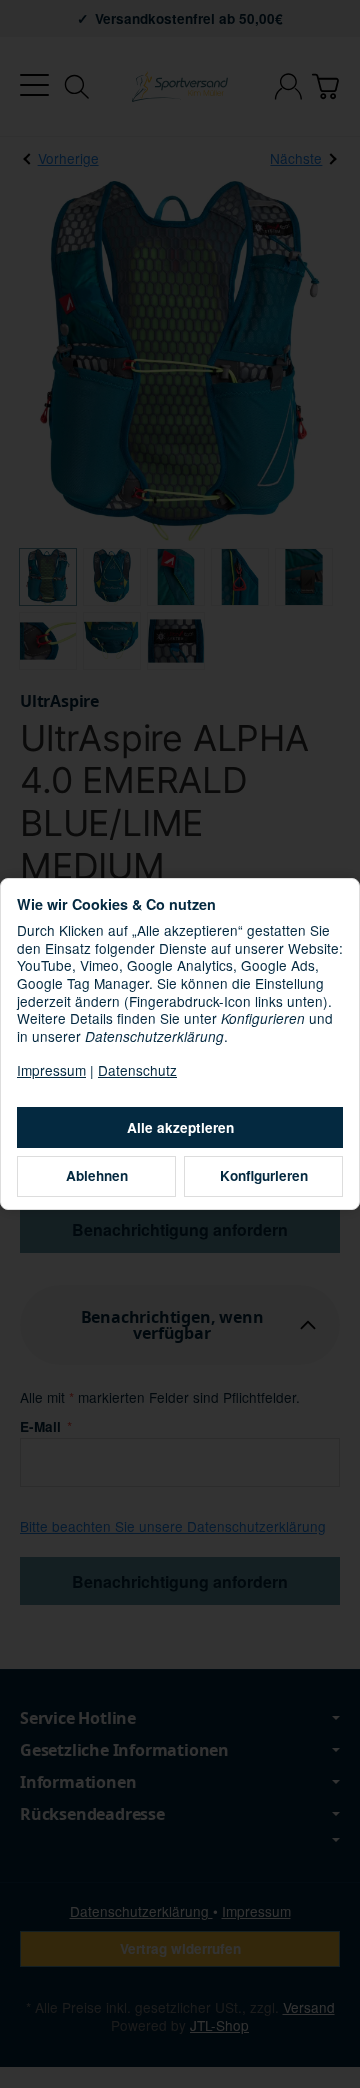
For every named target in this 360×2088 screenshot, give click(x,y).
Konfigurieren (264, 1175)
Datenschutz (137, 1070)
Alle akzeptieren (180, 1127)
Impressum (51, 1070)
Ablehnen (97, 1175)
